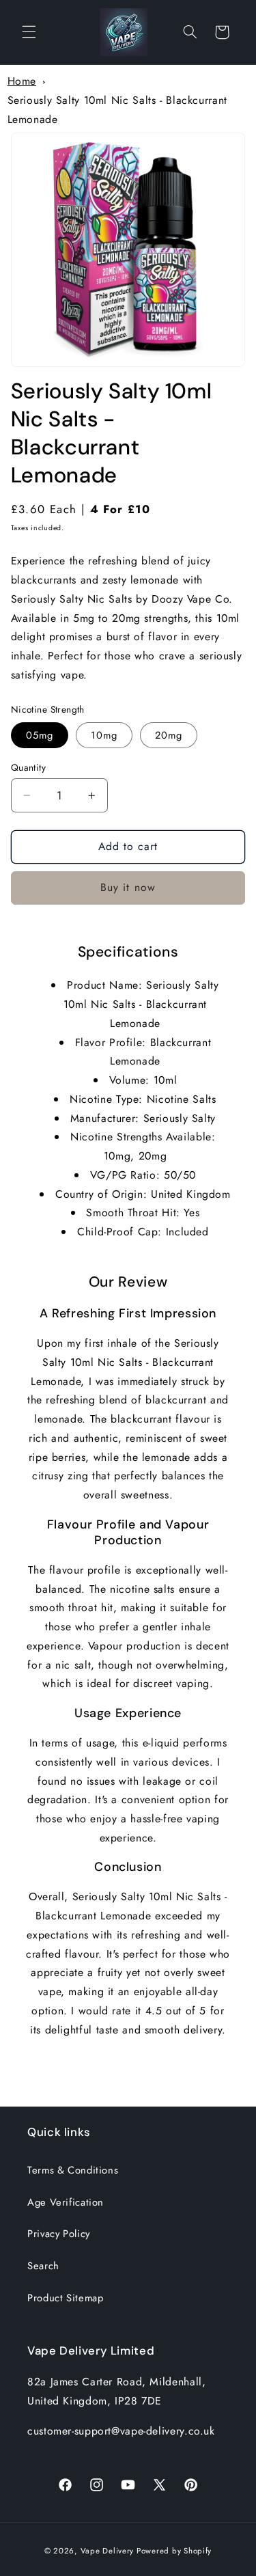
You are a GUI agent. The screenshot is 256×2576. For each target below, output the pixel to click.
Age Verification (66, 2202)
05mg (40, 735)
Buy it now (128, 887)
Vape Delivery (108, 2551)
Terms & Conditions (73, 2170)
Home (22, 81)
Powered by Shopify (174, 2551)
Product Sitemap (65, 2298)
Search (43, 2266)
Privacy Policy (59, 2234)
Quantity (28, 767)
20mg (169, 735)
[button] (29, 32)
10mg (104, 735)
